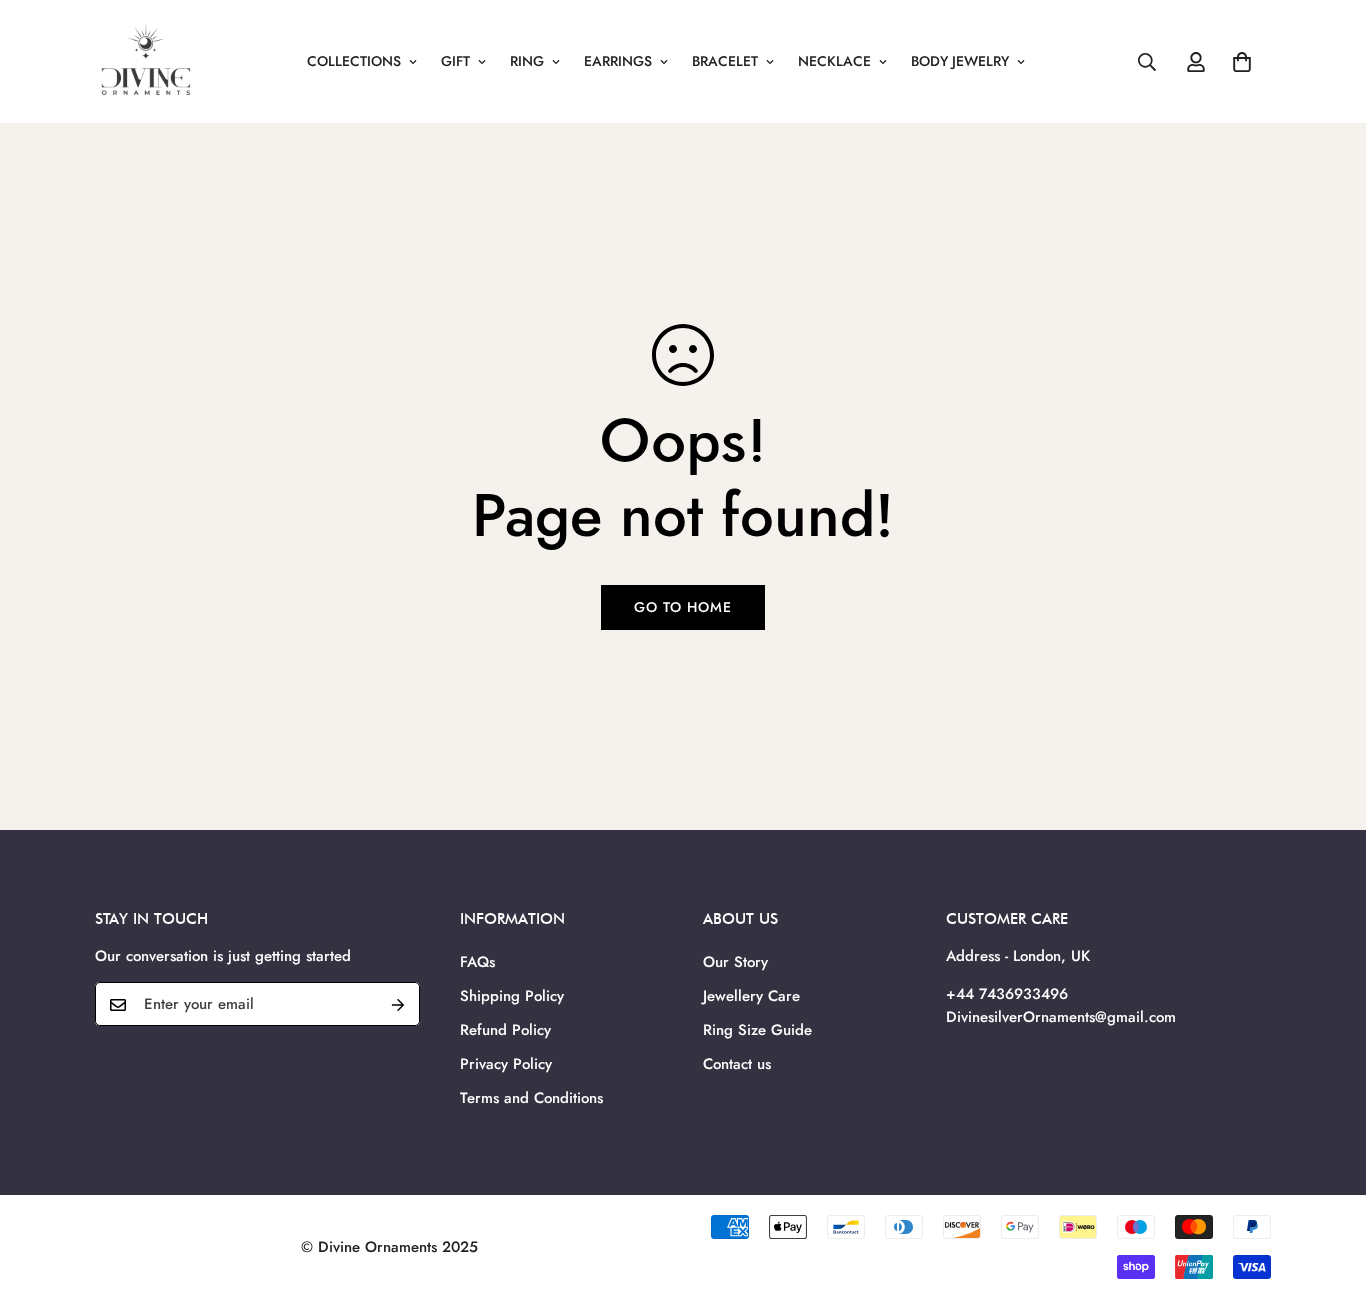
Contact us (737, 1064)
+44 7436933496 (1007, 995)
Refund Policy (505, 1030)
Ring (527, 61)
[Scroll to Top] (1327, 1202)
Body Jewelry (960, 61)
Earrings (618, 61)
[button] (1242, 62)
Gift (455, 61)
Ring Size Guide (757, 1030)
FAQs (477, 962)
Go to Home (683, 607)
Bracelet (725, 61)
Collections (354, 61)
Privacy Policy (506, 1064)
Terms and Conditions (531, 1098)
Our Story (735, 962)
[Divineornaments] (145, 61)
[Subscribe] (398, 1005)
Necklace (834, 61)
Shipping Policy (512, 996)
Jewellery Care (751, 996)
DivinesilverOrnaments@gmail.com (1061, 1017)
